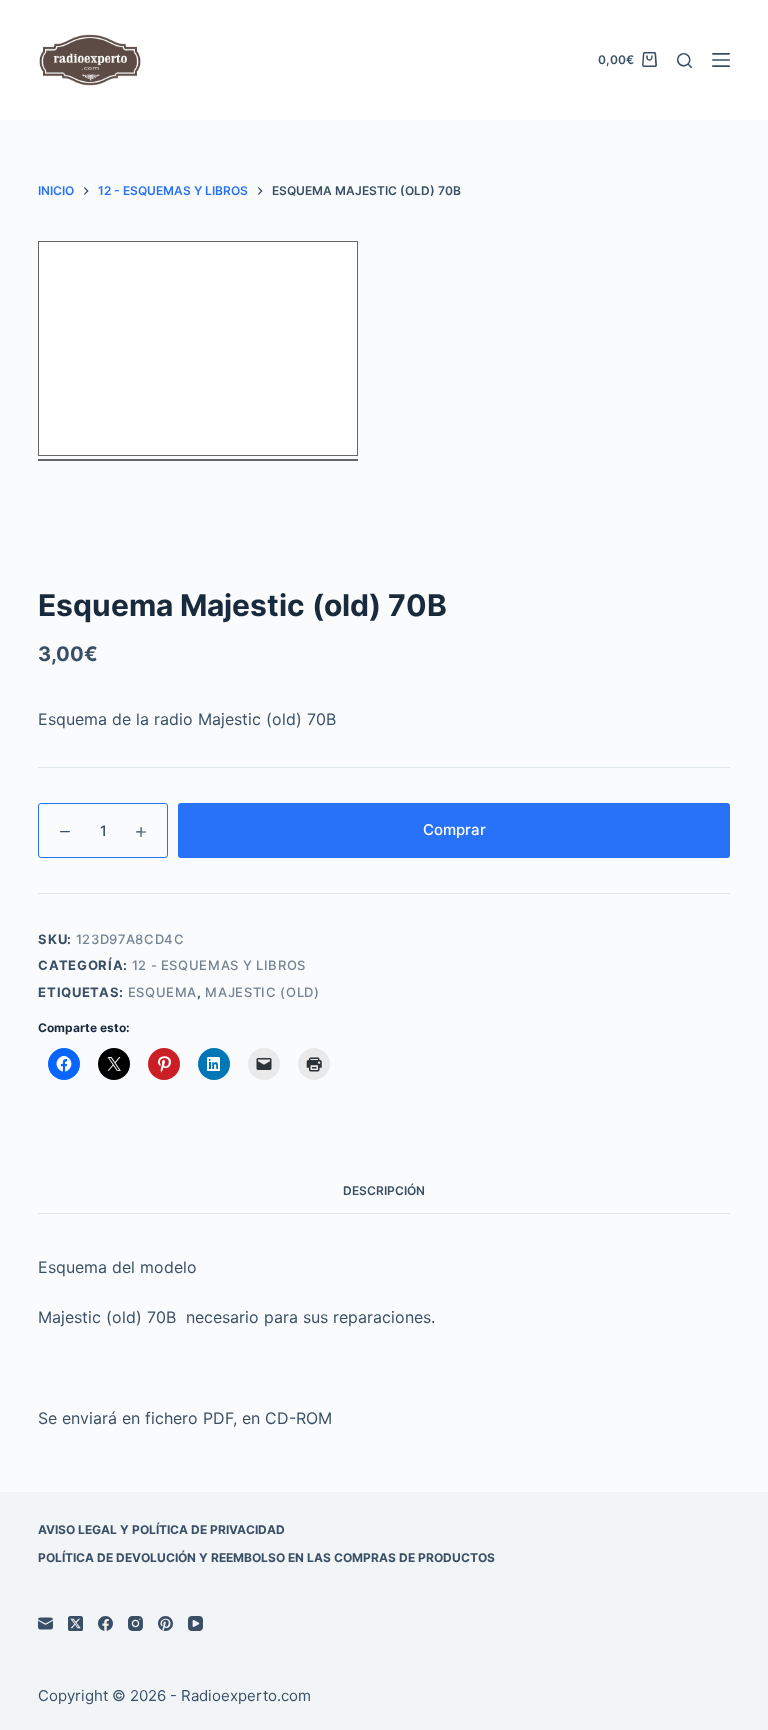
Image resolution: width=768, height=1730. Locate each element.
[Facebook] (105, 1623)
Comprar (454, 829)
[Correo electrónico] (45, 1623)
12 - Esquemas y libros (219, 965)
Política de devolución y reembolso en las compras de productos (266, 1557)
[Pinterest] (165, 1623)
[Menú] (721, 60)
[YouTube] (195, 1623)
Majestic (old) (262, 992)
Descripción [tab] (384, 1190)
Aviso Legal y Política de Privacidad (161, 1529)
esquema (163, 992)
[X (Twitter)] (75, 1623)
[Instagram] (135, 1623)
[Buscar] (684, 60)
